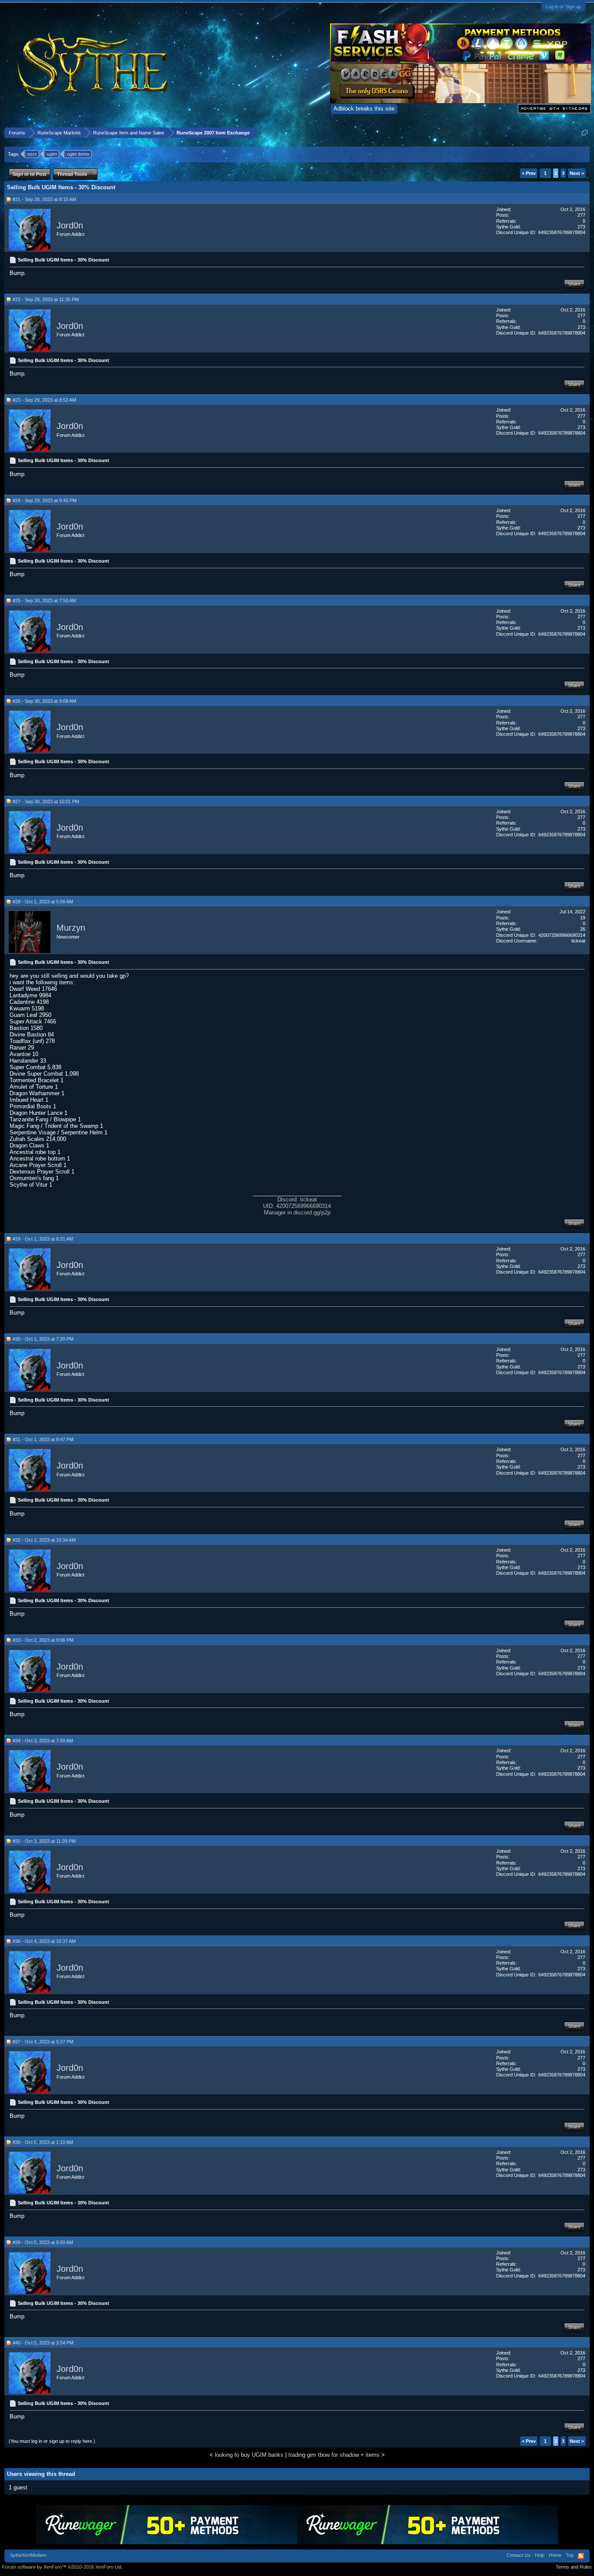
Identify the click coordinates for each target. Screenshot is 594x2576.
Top (570, 2555)
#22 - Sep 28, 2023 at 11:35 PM (46, 299)
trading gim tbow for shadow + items (334, 2455)
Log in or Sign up (563, 7)
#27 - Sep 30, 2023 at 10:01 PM (46, 802)
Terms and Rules (574, 2567)
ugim (52, 154)
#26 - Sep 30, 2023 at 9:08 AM (44, 701)
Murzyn (71, 928)
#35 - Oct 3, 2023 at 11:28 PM (44, 1841)
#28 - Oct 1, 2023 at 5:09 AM (43, 902)
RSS (581, 2556)
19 (583, 918)
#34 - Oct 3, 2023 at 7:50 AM (43, 1741)
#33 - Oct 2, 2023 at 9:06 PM (43, 1640)
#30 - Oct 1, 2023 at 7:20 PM (43, 1339)
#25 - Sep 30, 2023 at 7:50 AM (44, 600)
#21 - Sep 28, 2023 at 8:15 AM (44, 199)
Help (540, 2555)
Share (574, 284)
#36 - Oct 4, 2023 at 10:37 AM (44, 1941)
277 (581, 215)
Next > (577, 173)
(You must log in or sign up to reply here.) (52, 2441)
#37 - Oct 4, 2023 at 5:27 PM (43, 2042)
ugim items (78, 154)
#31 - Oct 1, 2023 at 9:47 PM (43, 1439)
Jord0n (70, 225)
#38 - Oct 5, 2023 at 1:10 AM (43, 2142)
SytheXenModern (28, 2555)
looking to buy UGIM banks (249, 2455)
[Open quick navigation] (585, 132)
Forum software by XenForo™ (62, 2567)
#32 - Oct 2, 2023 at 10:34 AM (44, 1540)
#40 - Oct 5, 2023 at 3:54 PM (43, 2343)
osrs (32, 154)
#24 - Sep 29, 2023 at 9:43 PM (45, 500)
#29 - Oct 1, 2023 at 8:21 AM (43, 1239)
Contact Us (519, 2555)
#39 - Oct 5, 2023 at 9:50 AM (43, 2242)
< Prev (529, 173)
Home (555, 2555)
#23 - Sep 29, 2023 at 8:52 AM (44, 400)
